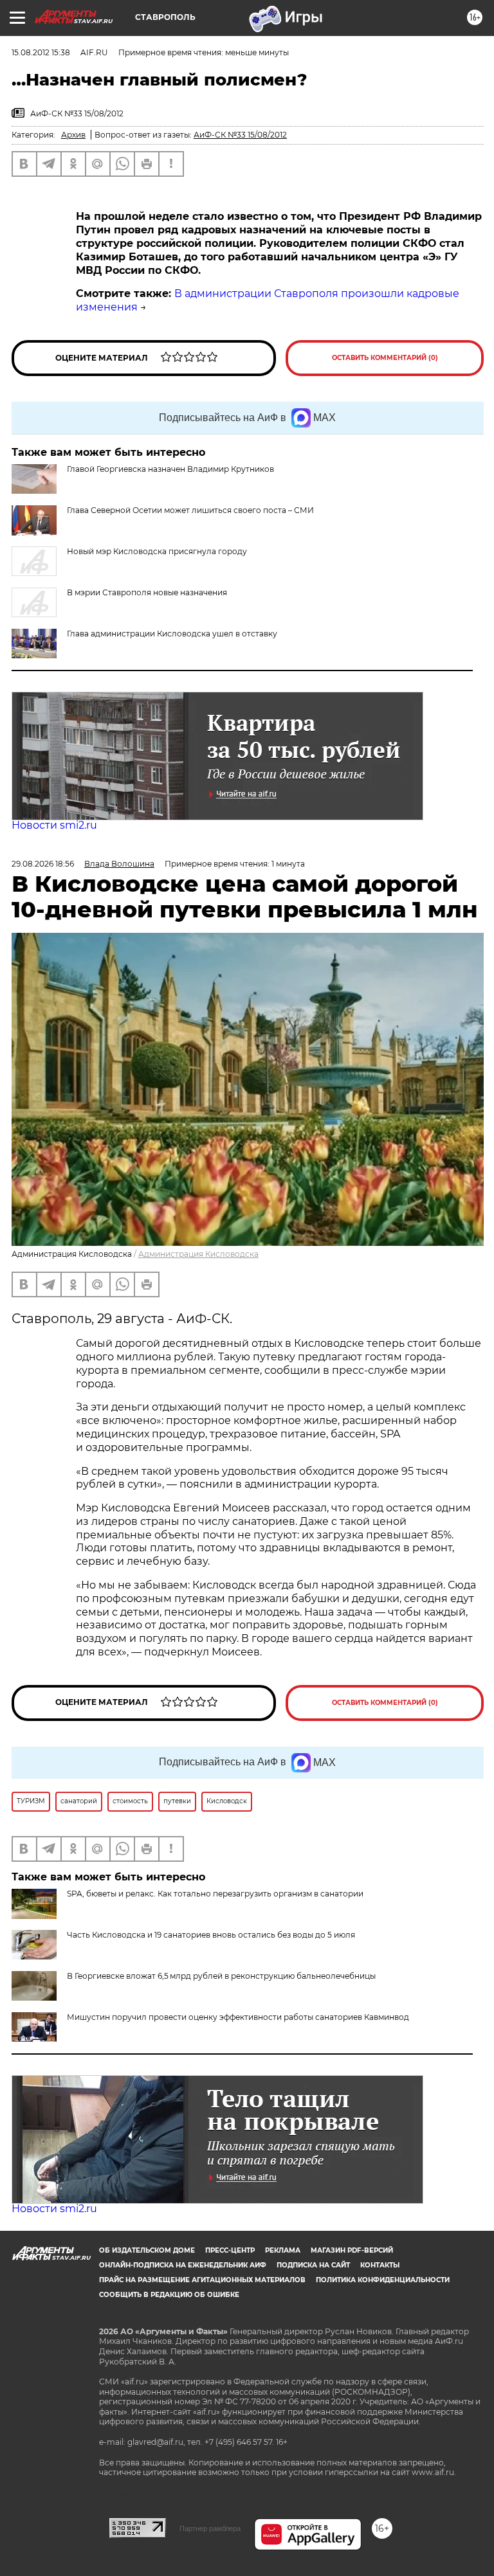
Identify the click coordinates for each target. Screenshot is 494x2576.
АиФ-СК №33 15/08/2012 (240, 135)
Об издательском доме (147, 2250)
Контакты (380, 2265)
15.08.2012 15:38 (41, 52)
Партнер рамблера (210, 2528)
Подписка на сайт (313, 2265)
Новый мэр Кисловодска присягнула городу (157, 551)
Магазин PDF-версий (352, 2250)
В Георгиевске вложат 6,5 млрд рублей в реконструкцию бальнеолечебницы (221, 1976)
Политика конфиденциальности (383, 2280)
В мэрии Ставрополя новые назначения (147, 592)
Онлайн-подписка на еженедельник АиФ (183, 2265)
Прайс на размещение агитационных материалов (202, 2280)
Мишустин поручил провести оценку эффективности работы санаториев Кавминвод (238, 2017)
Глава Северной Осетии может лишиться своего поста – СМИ (190, 510)
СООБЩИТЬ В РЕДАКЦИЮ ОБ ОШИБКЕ (169, 2295)
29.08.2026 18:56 (43, 864)
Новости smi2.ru (54, 825)
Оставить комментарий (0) (385, 358)
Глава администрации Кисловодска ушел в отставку (172, 634)
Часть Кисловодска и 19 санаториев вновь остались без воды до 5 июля (211, 1935)
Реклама (283, 2250)
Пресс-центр (230, 2250)
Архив (73, 135)
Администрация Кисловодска (198, 1254)
